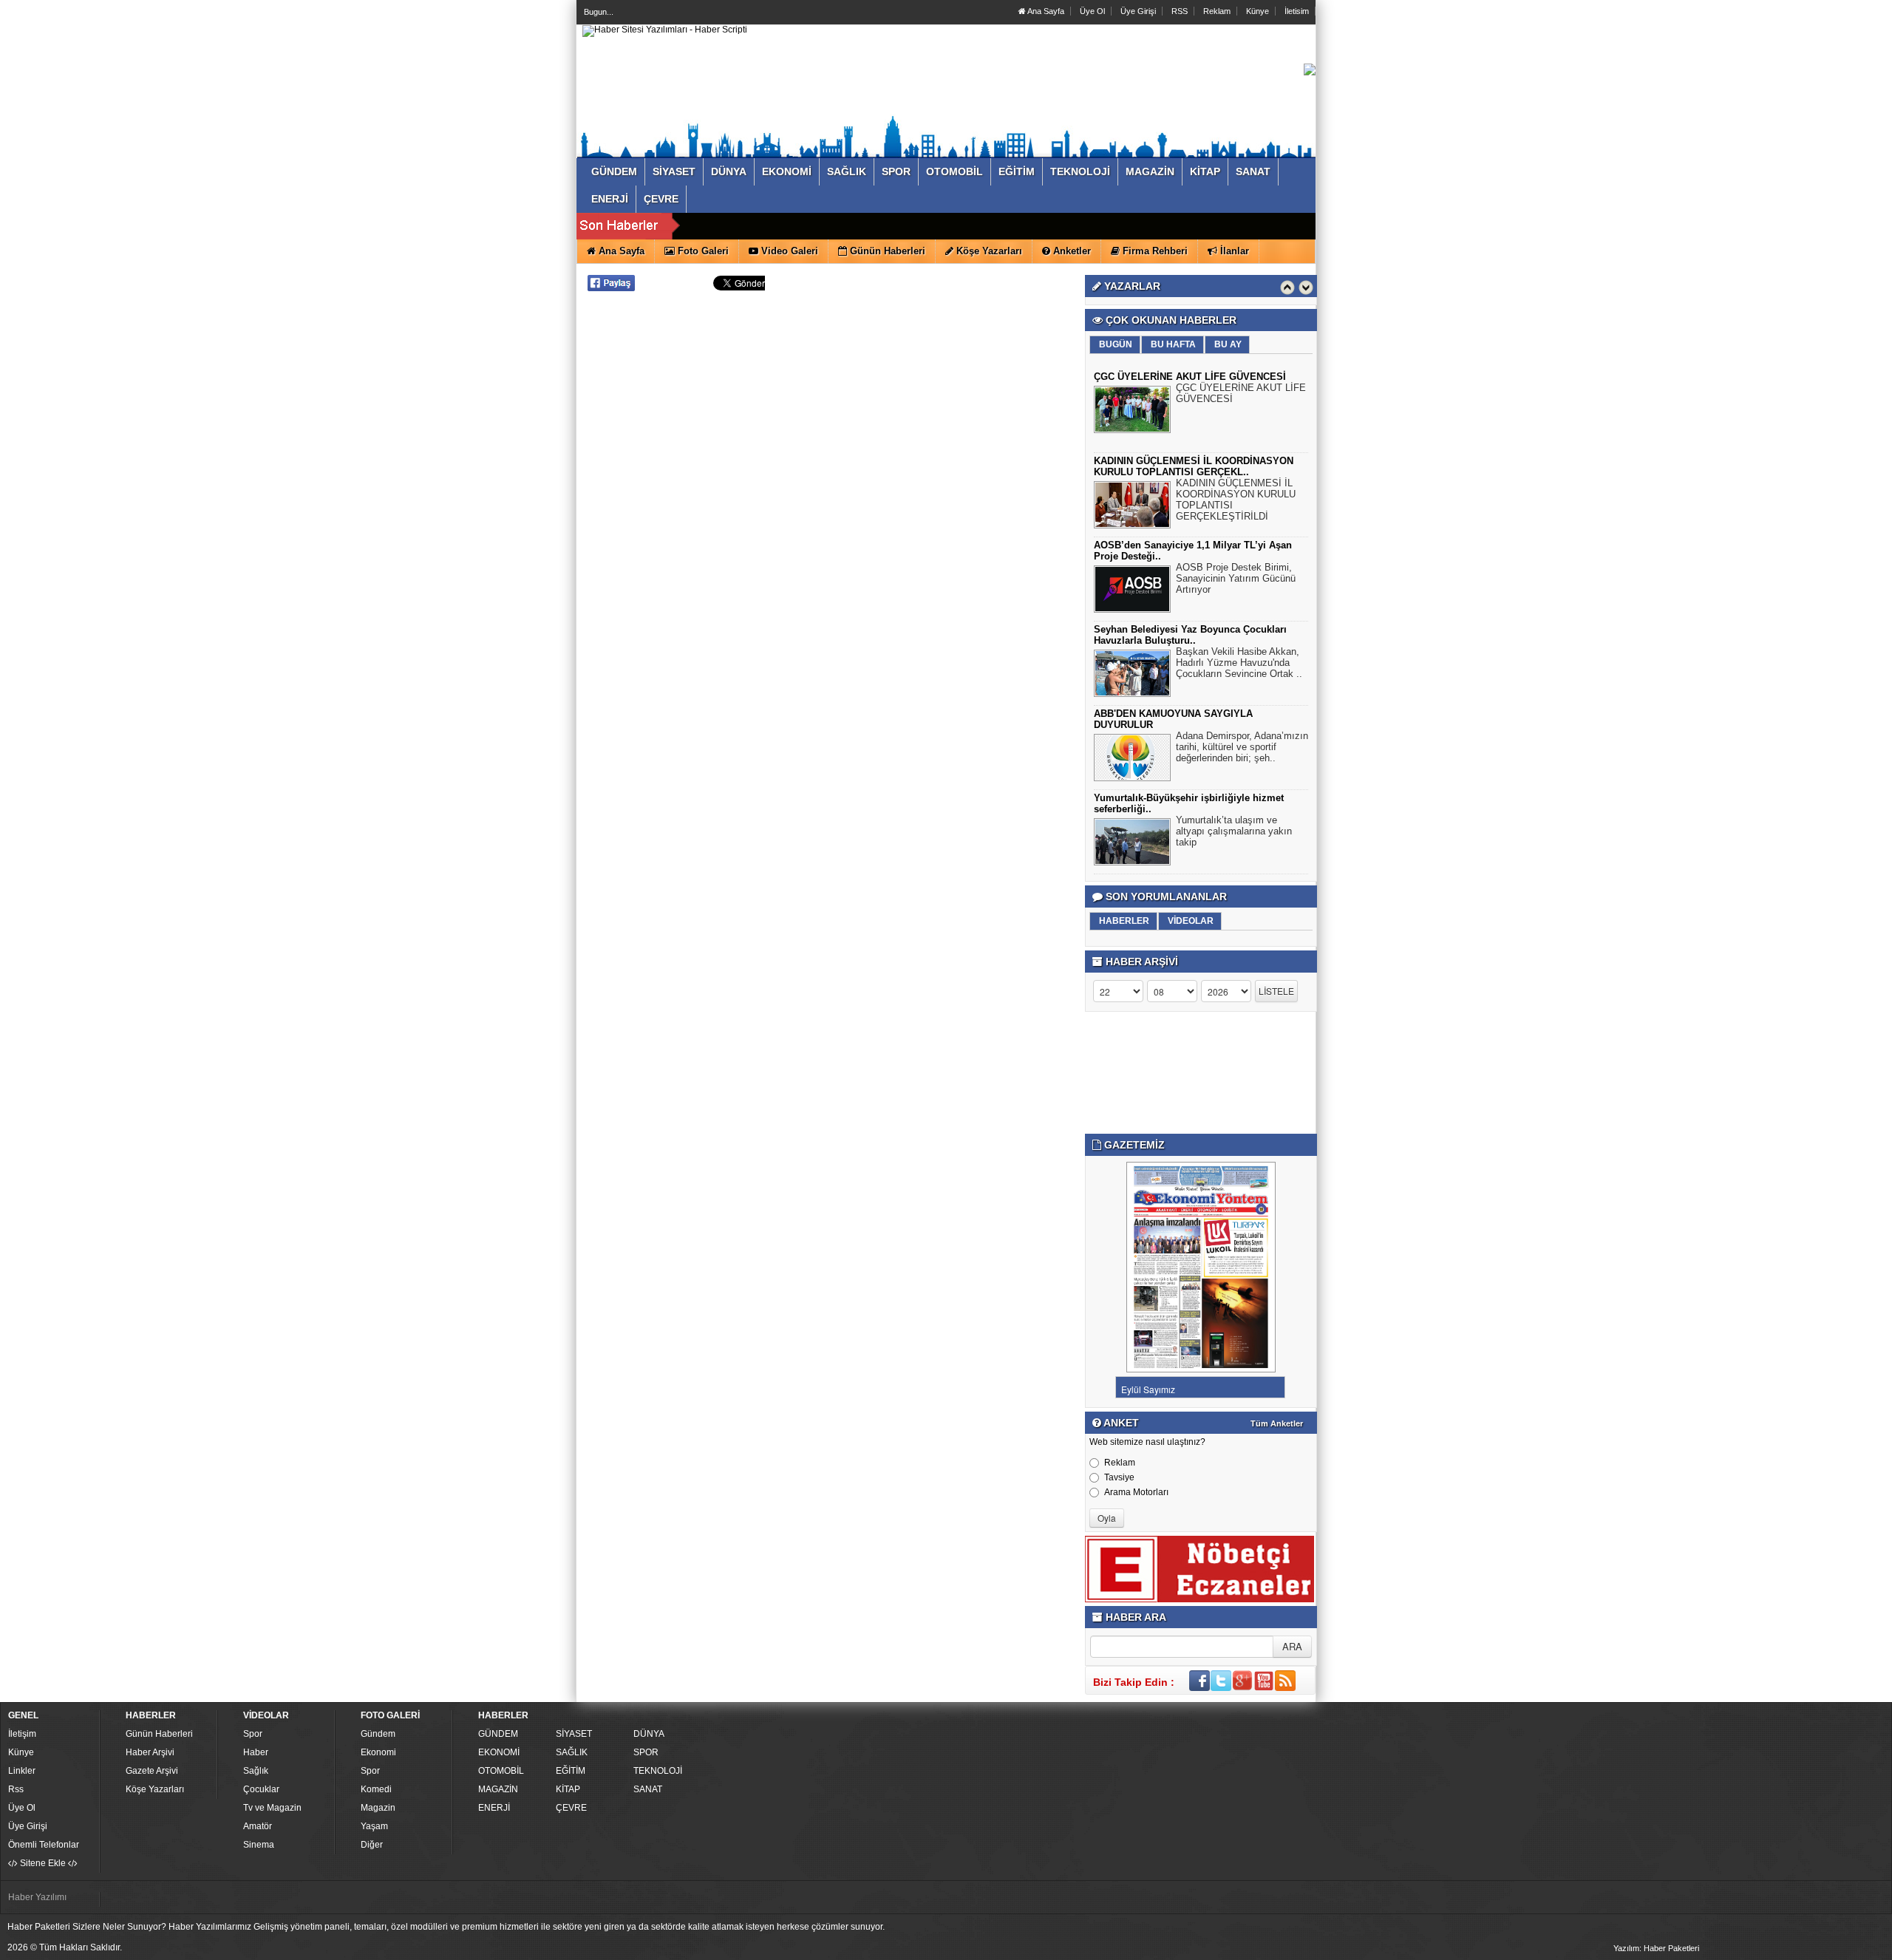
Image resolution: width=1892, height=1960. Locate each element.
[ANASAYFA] (665, 30)
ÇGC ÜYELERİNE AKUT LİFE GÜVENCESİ (1190, 377)
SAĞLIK (572, 1752)
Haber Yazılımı (37, 1897)
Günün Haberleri (159, 1734)
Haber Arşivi (150, 1752)
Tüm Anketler (1277, 1423)
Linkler (22, 1771)
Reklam (1217, 11)
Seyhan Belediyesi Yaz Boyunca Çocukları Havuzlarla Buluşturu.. (1190, 635)
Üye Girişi (1138, 11)
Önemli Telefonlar (44, 1845)
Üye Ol (1092, 11)
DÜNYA (649, 1734)
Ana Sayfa (1045, 11)
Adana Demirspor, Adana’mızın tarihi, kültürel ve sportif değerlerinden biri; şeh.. (1242, 747)
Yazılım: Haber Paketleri (1656, 1948)
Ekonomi (378, 1752)
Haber (256, 1752)
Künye (1258, 11)
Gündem (378, 1734)
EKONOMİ (499, 1752)
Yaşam (374, 1826)
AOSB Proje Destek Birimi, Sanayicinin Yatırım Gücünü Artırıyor (1236, 578)
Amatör (258, 1826)
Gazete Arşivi (152, 1771)
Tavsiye (1119, 1477)
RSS (1180, 11)
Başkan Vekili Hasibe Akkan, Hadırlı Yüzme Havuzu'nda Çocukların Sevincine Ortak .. (1239, 663)
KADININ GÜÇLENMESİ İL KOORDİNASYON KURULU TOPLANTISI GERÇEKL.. (1194, 466)
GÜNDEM (498, 1734)
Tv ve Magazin (272, 1808)
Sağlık (256, 1771)
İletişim (22, 1734)
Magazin (378, 1808)
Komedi (376, 1789)
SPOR (646, 1752)
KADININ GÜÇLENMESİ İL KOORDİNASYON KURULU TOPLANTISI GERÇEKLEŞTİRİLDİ (1236, 500)
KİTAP (568, 1789)
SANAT (648, 1789)
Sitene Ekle (43, 1863)
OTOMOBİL (501, 1771)
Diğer (372, 1845)
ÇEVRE (571, 1808)
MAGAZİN (498, 1789)
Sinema (259, 1845)
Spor (253, 1734)
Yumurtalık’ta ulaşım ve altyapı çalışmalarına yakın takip (1234, 831)
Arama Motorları (1136, 1492)
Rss (16, 1789)
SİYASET (574, 1734)
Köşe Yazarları (155, 1789)
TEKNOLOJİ (658, 1771)
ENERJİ (494, 1808)
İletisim (1297, 11)
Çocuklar (261, 1789)
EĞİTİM (571, 1771)
